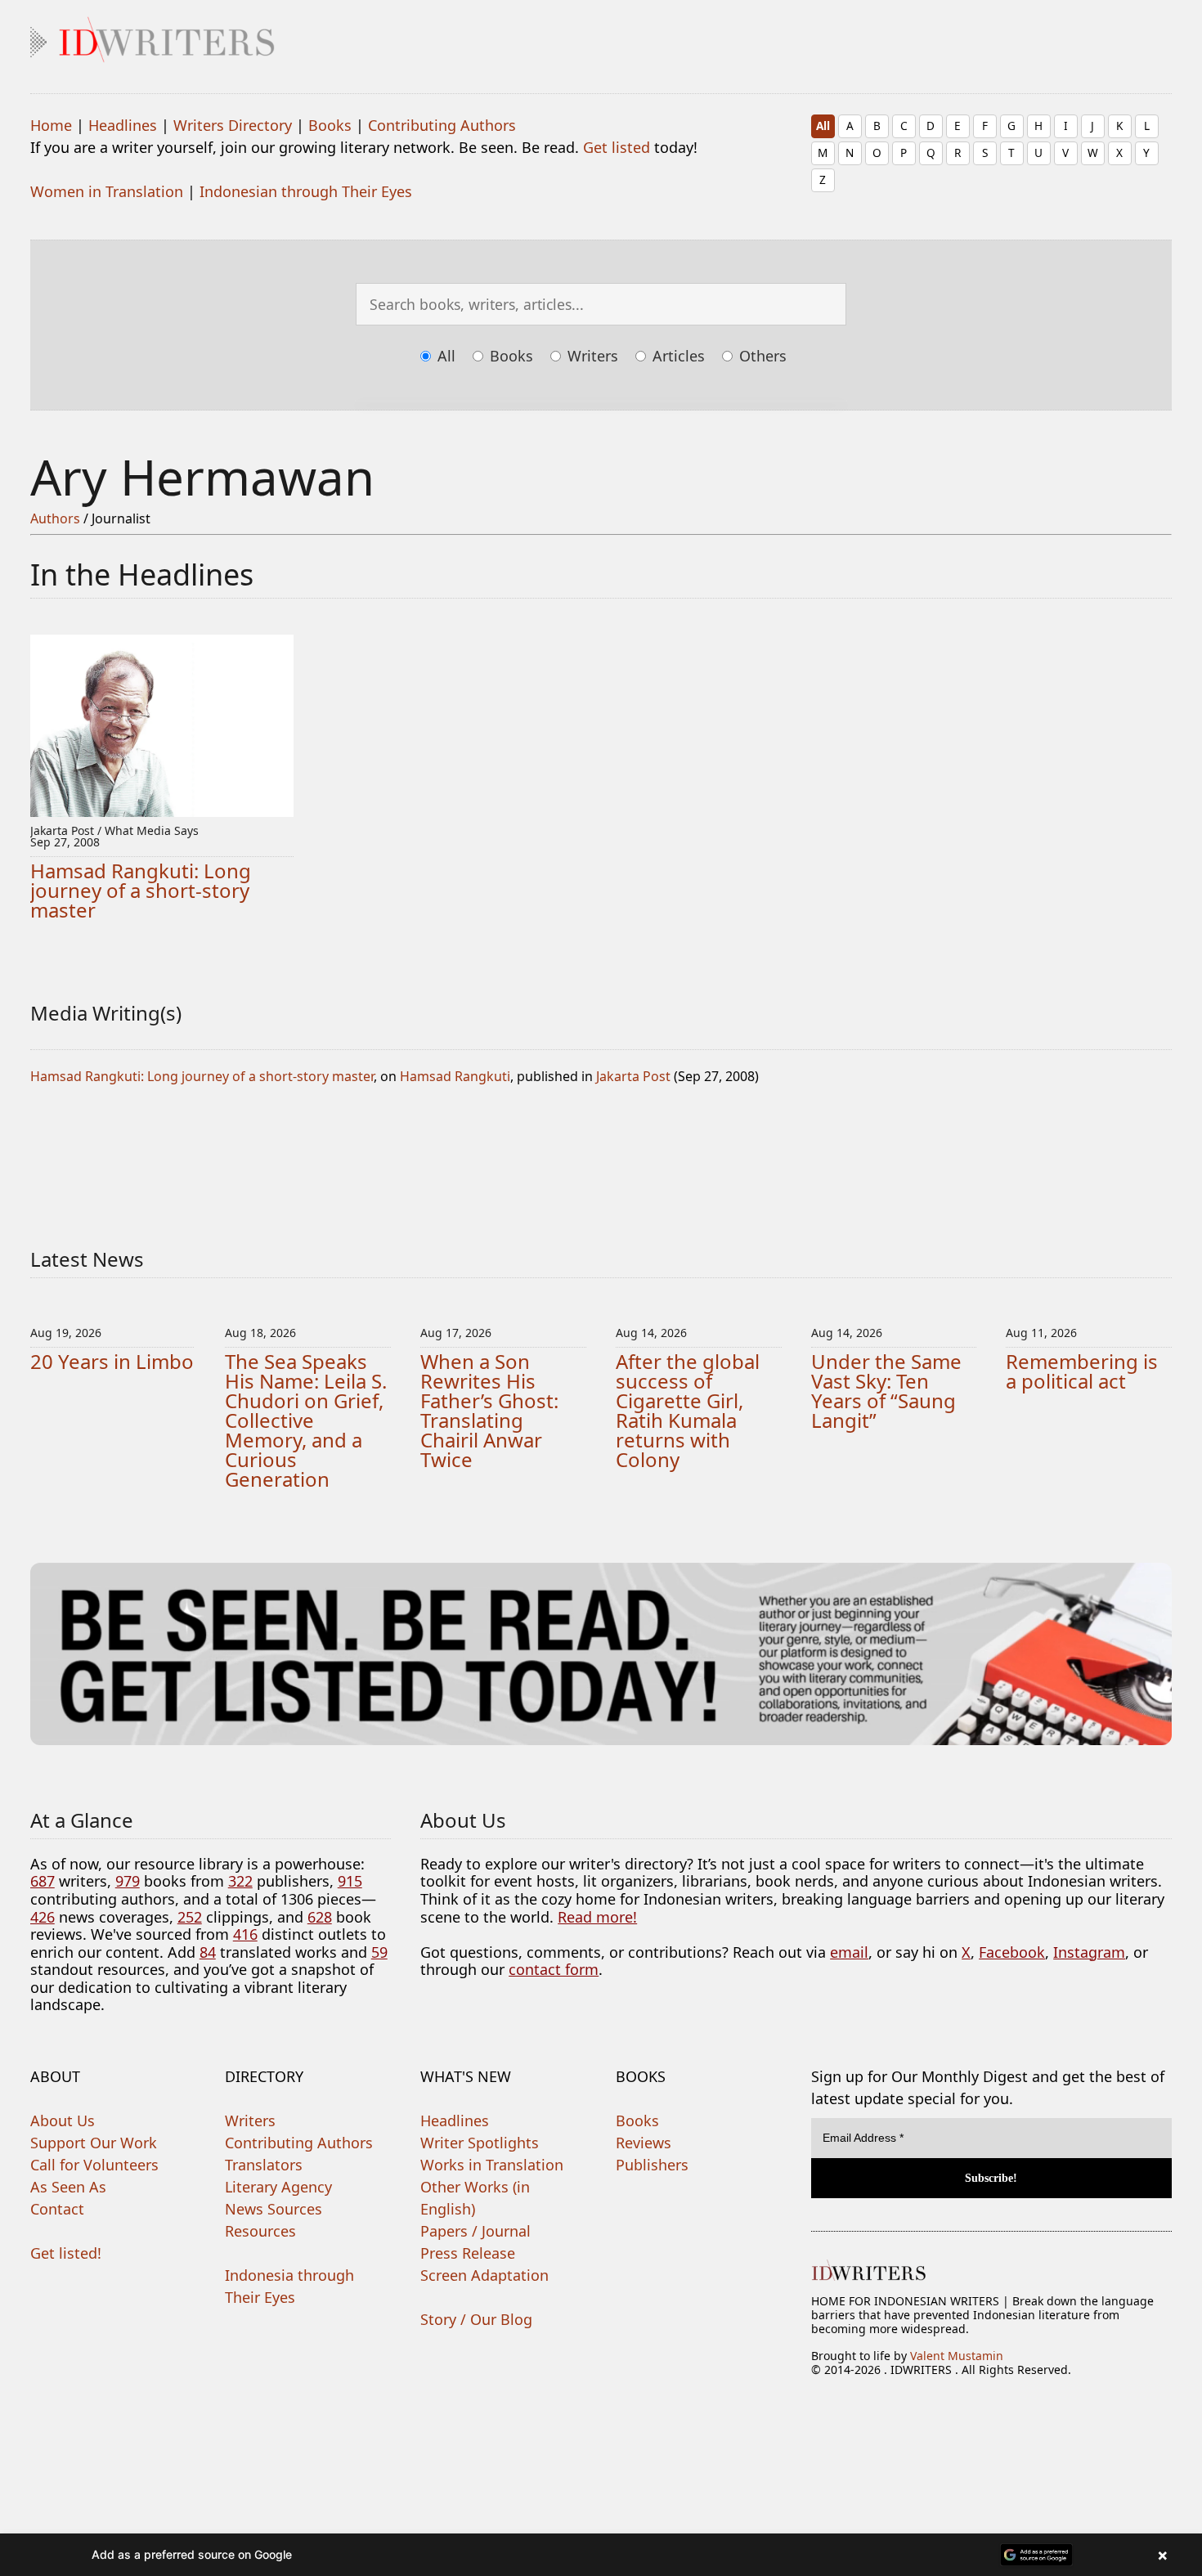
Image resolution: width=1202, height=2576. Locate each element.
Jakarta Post (633, 1076)
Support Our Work (94, 2143)
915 (350, 1881)
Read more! (597, 1917)
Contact (57, 2209)
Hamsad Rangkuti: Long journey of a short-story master (141, 890)
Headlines (123, 125)
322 (240, 1881)
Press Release (468, 2253)
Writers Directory (233, 125)
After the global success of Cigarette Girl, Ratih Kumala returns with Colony (688, 1410)
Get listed (617, 147)
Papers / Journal (475, 2231)
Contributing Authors (442, 125)
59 (379, 1952)
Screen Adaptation (484, 2275)
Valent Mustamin (957, 2356)
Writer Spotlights (480, 2143)
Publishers (652, 2165)
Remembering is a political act (1082, 1371)
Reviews (644, 2143)
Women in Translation (107, 191)
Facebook (1012, 1952)
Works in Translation (492, 2165)
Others (761, 356)
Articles (677, 356)
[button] (601, 2555)
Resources (260, 2231)
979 (128, 1881)
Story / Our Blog (476, 2319)
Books (330, 125)
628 (320, 1917)
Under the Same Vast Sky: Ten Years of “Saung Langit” (886, 1391)
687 (43, 1881)
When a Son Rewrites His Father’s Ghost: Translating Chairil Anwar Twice (489, 1410)
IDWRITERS (601, 36)
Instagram (1089, 1952)
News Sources (274, 2209)
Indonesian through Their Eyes (306, 191)
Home (51, 125)
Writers (591, 356)
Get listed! (66, 2253)
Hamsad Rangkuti (455, 1076)
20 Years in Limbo (112, 1361)
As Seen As (68, 2187)
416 (245, 1934)
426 (43, 1917)
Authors (55, 518)
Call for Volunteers (94, 2165)
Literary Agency (278, 2187)
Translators (264, 2165)
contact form (554, 1969)
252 (190, 1917)
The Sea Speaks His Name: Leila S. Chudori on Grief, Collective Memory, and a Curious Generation (306, 1420)
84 (208, 1952)
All (823, 126)
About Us (63, 2120)
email (849, 1952)
